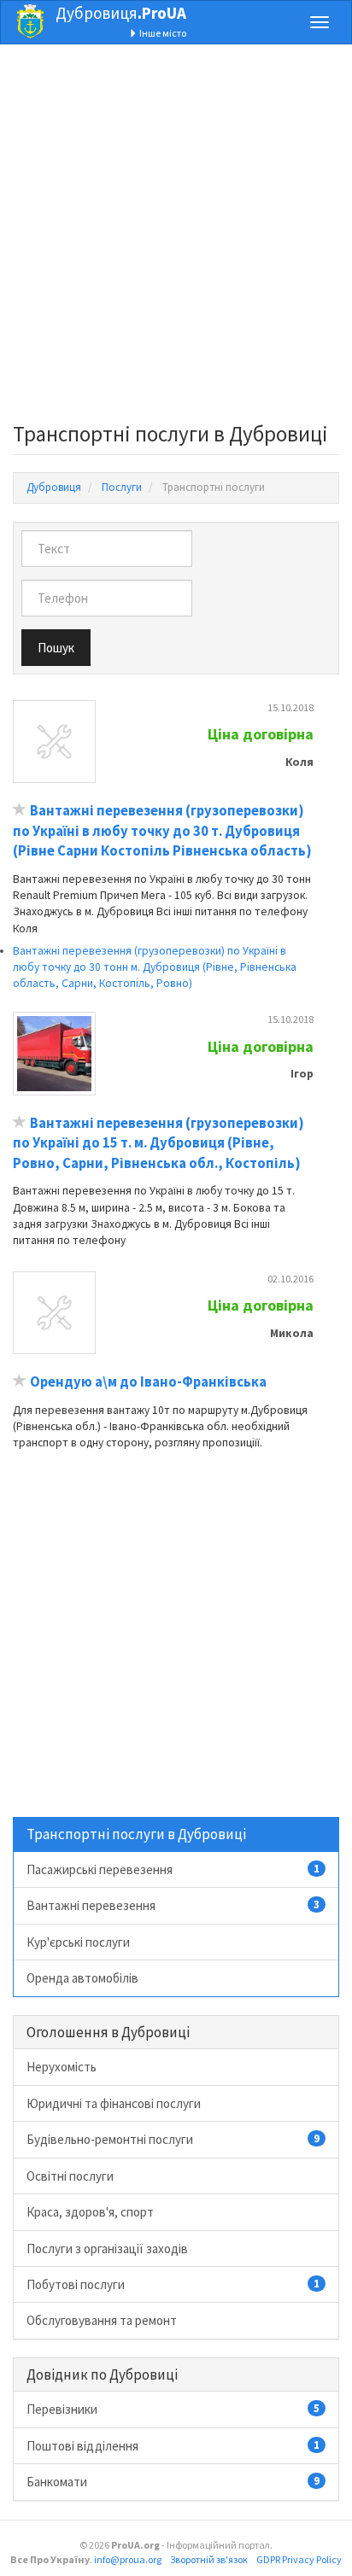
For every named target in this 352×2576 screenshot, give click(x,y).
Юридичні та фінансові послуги (114, 2103)
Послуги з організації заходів (107, 2249)
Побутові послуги (173, 2284)
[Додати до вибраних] (20, 811)
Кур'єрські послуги (78, 1942)
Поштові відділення (173, 2446)
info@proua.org (128, 2559)
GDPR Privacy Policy (299, 2559)
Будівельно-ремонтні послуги (173, 2139)
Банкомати (173, 2482)
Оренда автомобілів (82, 1978)
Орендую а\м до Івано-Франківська (148, 1382)
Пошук (56, 648)
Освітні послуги (70, 2176)
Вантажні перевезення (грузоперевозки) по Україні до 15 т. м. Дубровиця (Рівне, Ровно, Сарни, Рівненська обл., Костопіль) (158, 1143)
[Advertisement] (176, 238)
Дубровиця (121, 13)
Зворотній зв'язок (209, 2559)
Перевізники (173, 2409)
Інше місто (162, 33)
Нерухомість (62, 2067)
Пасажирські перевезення (173, 1869)
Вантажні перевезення (173, 1905)
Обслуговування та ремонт (102, 2320)
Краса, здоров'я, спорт (90, 2212)
